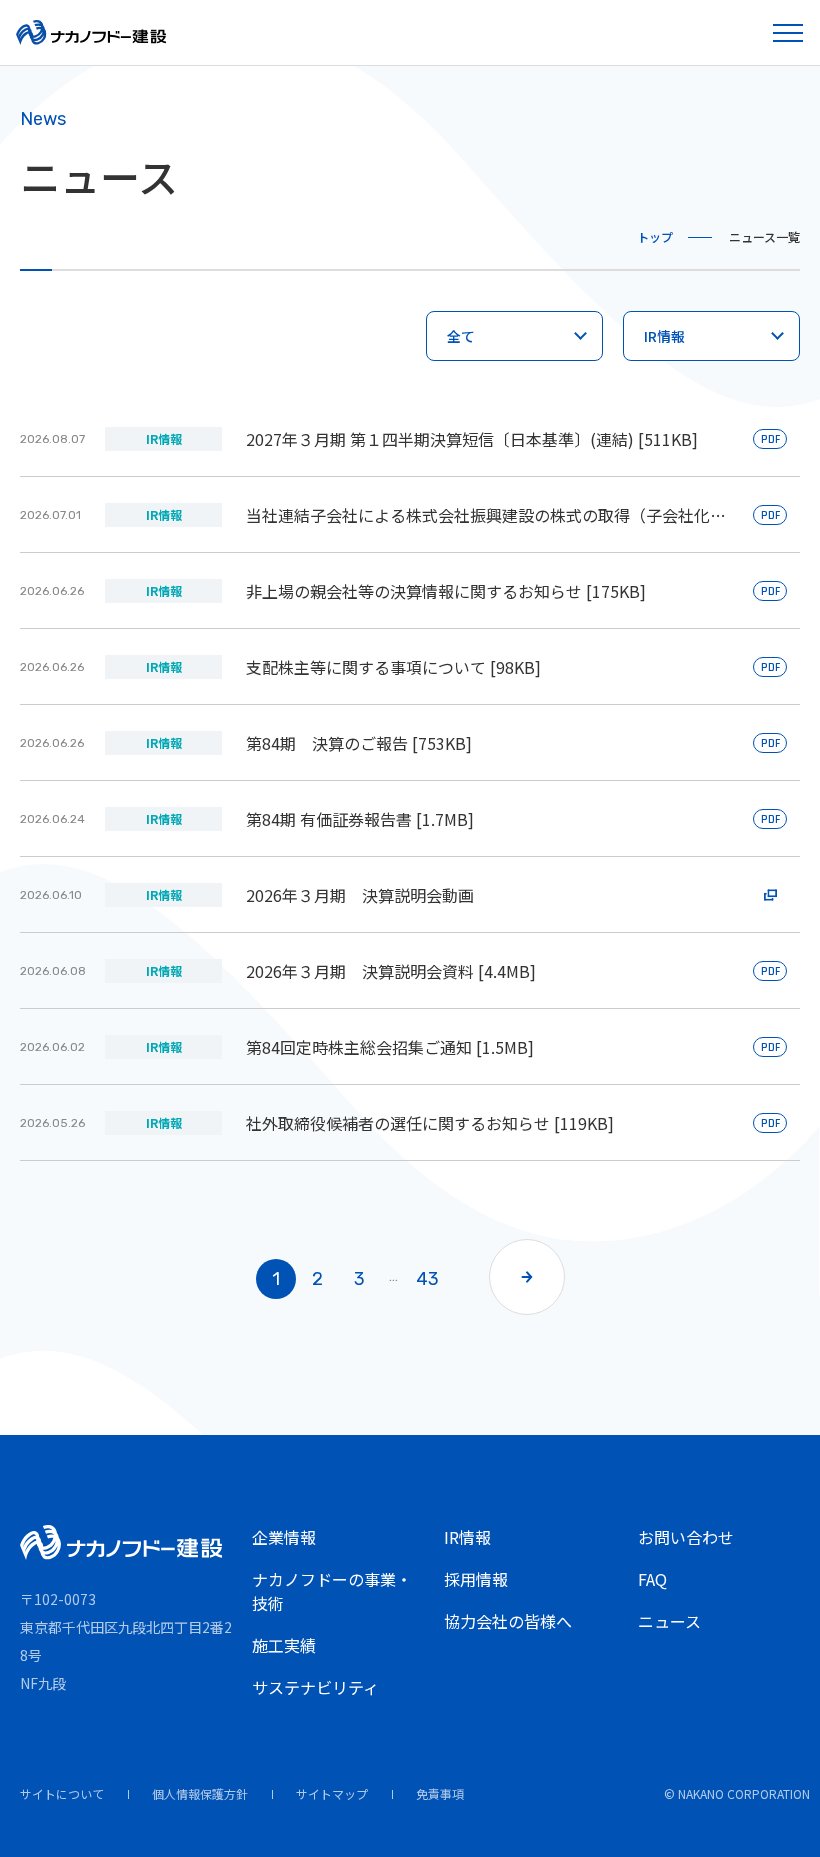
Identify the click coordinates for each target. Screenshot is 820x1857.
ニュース (669, 1621)
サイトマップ (332, 1793)
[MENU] (790, 32)
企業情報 (284, 1537)
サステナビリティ (315, 1687)
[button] (527, 1277)
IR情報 (467, 1537)
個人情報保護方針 (200, 1793)
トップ (655, 236)
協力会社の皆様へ (508, 1621)
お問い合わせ (686, 1537)
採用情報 (476, 1579)
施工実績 (284, 1645)
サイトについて (62, 1793)
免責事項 (440, 1793)
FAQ (652, 1579)
